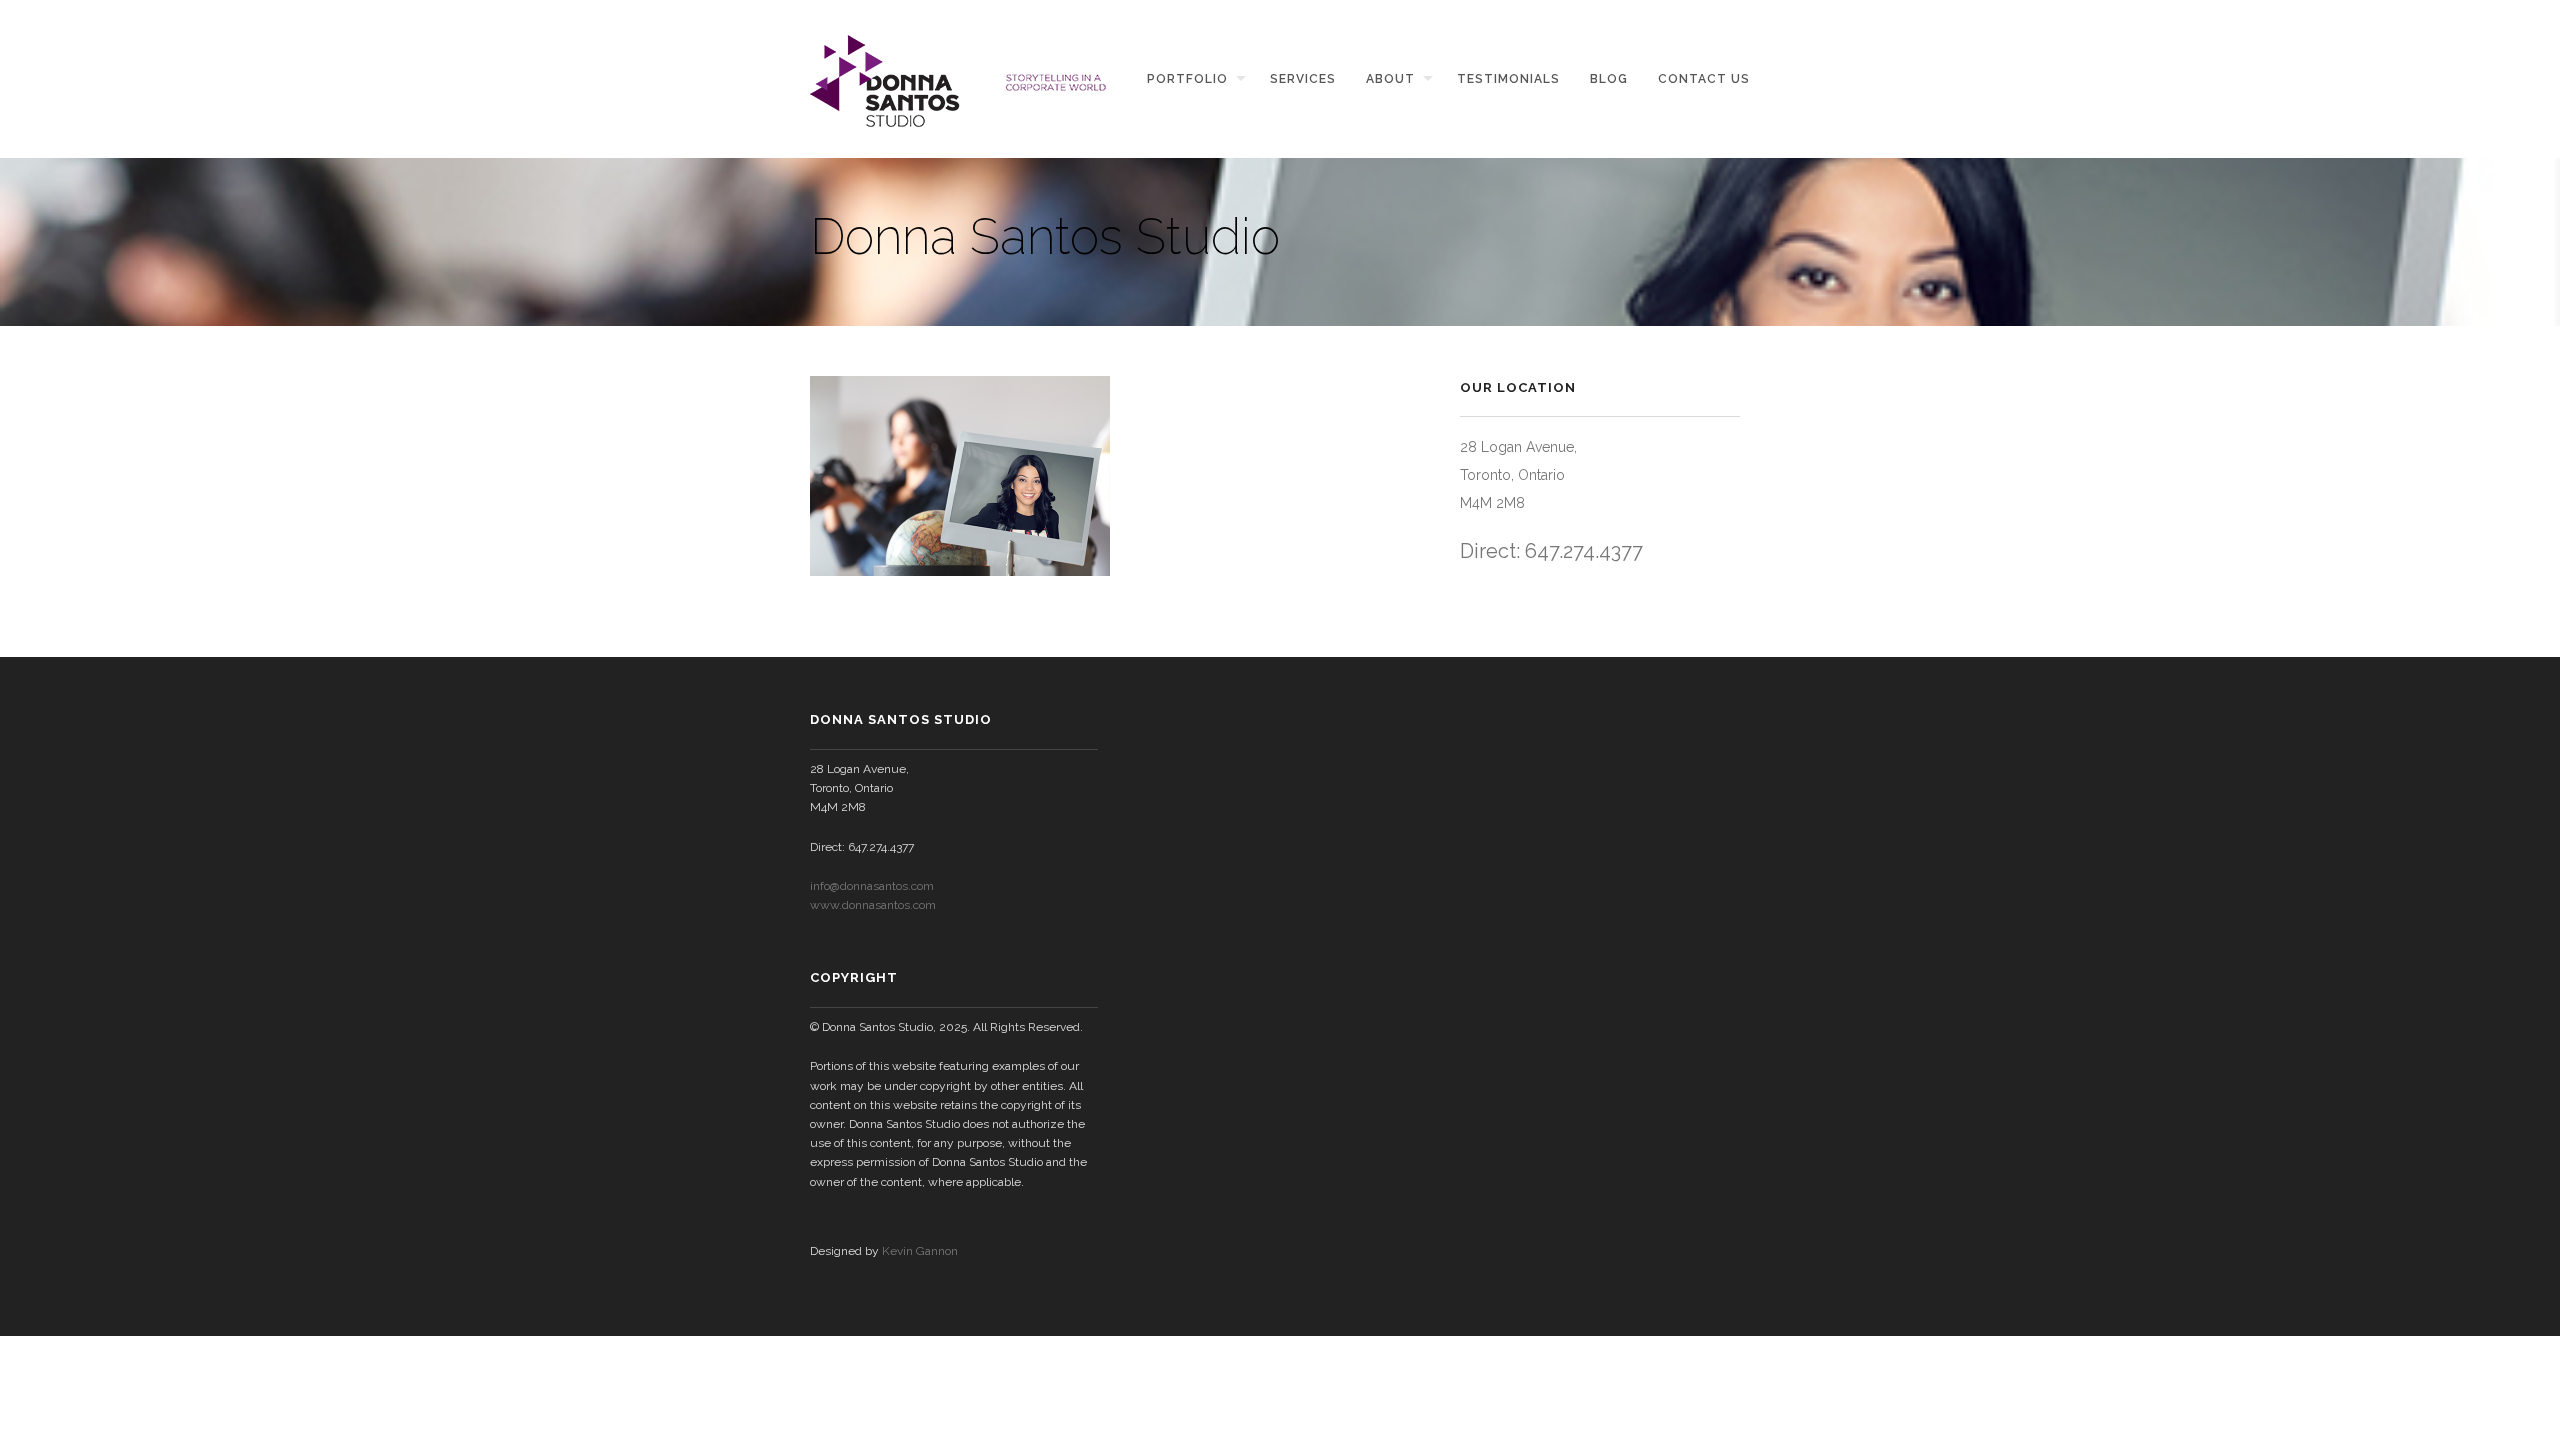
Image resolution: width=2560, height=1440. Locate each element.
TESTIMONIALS (1508, 79)
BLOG (1609, 79)
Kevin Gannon (920, 1251)
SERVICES (1303, 79)
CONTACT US (1704, 79)
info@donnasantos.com (872, 886)
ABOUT (1390, 79)
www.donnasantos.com (873, 905)
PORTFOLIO (1187, 79)
